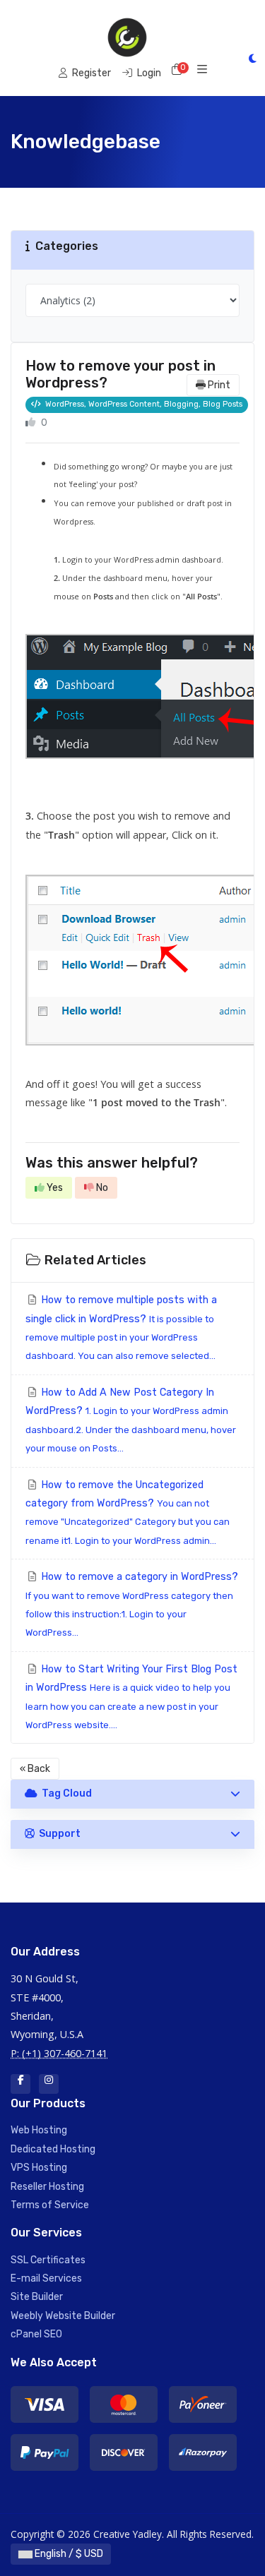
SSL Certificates (48, 2260)
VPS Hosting (39, 2168)
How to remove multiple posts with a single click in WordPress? (121, 1328)
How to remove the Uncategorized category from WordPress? (128, 1512)
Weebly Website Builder (63, 2316)
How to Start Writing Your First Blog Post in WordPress (131, 1697)
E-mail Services (46, 2278)
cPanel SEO (36, 2334)
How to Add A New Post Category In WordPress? (131, 1420)
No (101, 1188)
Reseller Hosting (47, 2187)
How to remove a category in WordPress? (132, 1604)
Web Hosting (39, 2130)
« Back (35, 1769)
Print (218, 385)
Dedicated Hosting (53, 2149)
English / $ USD (68, 2554)
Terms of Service (50, 2205)
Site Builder (37, 2297)
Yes (54, 1188)
